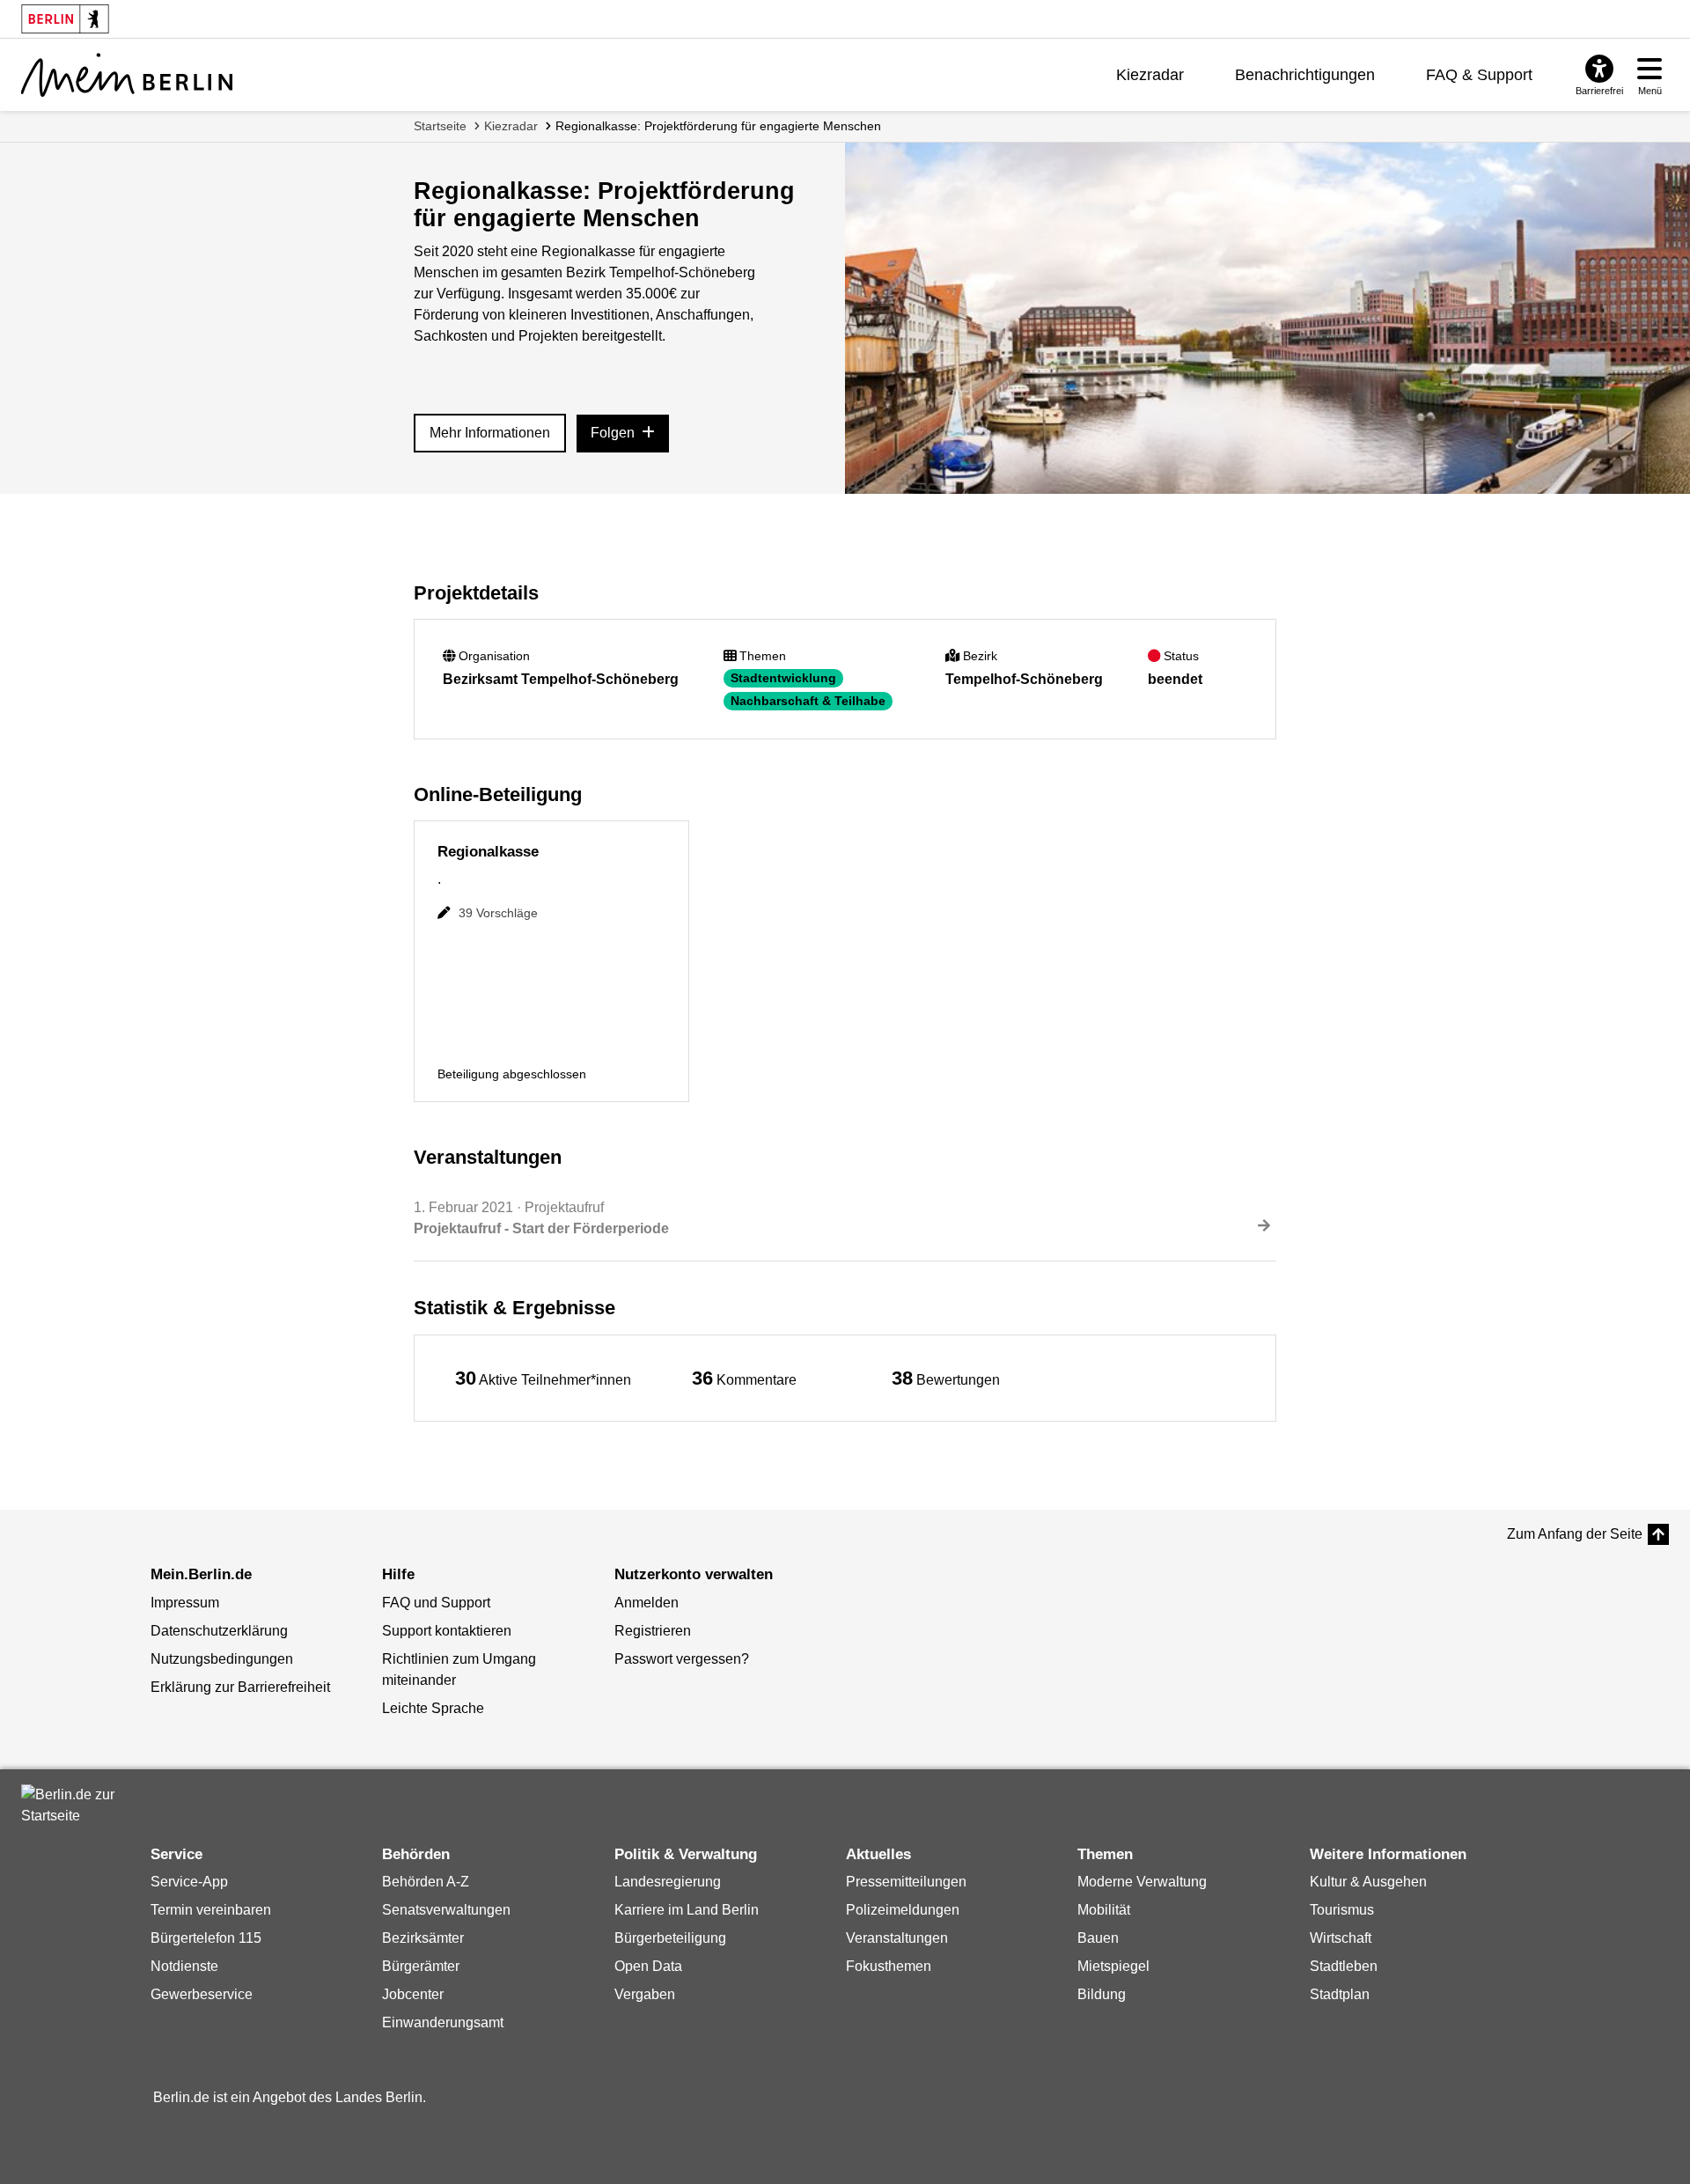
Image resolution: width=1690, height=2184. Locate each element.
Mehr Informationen (490, 433)
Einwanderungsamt (443, 2022)
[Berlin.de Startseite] (74, 1805)
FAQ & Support (1479, 75)
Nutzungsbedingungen (222, 1659)
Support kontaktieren (447, 1631)
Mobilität (1104, 1910)
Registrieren (653, 1631)
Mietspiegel (1113, 1966)
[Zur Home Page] (127, 75)
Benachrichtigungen (1305, 75)
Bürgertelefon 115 (206, 1938)
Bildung (1102, 1994)
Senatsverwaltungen (446, 1910)
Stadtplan (1340, 1994)
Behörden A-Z (426, 1882)
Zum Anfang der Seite (1575, 1534)
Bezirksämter (423, 1938)
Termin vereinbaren (211, 1910)
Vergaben (645, 1994)
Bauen (1098, 1938)
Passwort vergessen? (682, 1659)
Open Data (648, 1966)
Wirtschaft (1341, 1938)
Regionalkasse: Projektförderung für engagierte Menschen (718, 126)
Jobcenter (413, 1994)
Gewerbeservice (202, 1994)
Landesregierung (668, 1882)
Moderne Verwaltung (1142, 1882)
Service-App (189, 1882)
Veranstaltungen (897, 1938)
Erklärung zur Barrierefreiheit (240, 1687)
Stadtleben (1344, 1966)
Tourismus (1342, 1910)
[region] (543, 1378)
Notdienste (184, 1966)
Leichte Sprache (433, 1708)
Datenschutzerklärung (219, 1631)
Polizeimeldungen (903, 1910)
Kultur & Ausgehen (1368, 1882)
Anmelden (647, 1603)
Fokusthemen (889, 1966)
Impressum (185, 1603)
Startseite (440, 126)
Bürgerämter (421, 1966)
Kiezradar (1150, 75)
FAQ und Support (436, 1603)
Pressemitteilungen (906, 1882)
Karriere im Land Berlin (687, 1910)
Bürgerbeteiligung (670, 1938)
